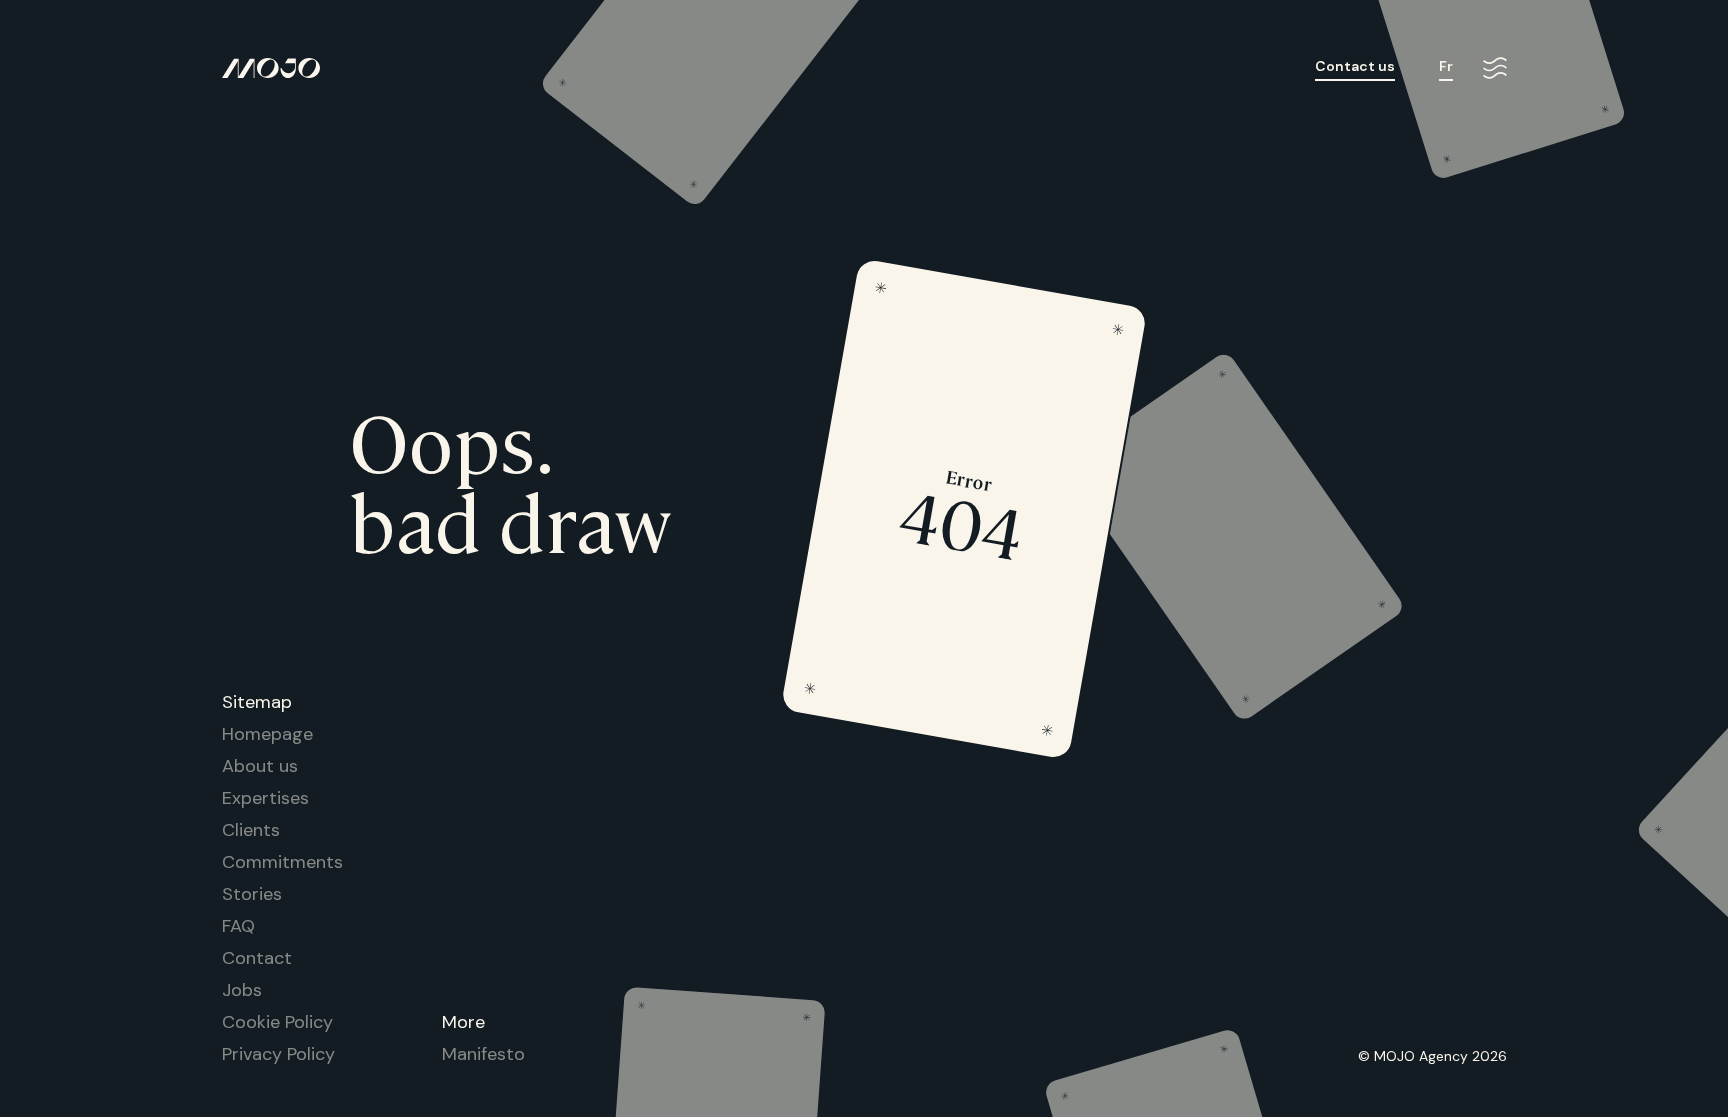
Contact (257, 958)
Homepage (267, 734)
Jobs (242, 990)
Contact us (1355, 67)
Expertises (265, 798)
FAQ (238, 926)
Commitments (282, 862)
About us (260, 766)
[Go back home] (271, 69)
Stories (252, 894)
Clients (251, 830)
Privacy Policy (278, 1054)
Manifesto (483, 1054)
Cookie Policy (277, 1022)
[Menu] (1495, 69)
